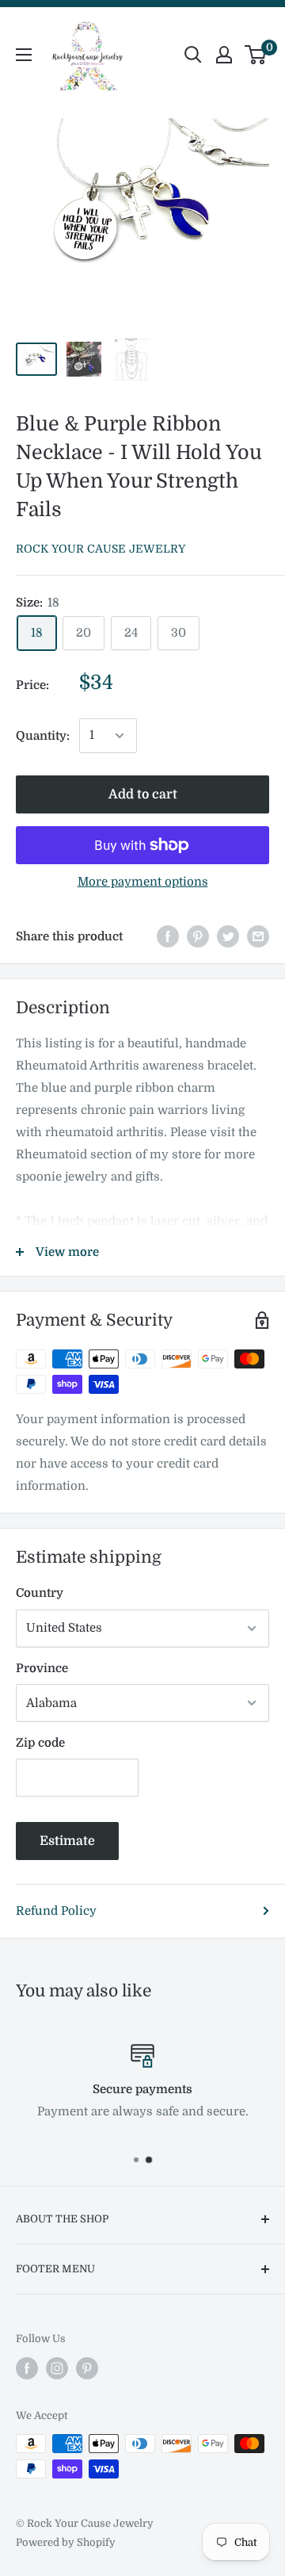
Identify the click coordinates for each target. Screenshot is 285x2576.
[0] (256, 55)
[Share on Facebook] (168, 936)
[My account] (224, 55)
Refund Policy (56, 1911)
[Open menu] (24, 55)
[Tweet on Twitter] (228, 936)
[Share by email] (258, 936)
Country (40, 1593)
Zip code (40, 1743)
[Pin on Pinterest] (198, 936)
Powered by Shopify (66, 2542)
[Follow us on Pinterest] (87, 2368)
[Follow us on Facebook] (27, 2368)
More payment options (143, 882)
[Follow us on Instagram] (57, 2368)
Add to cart (143, 794)
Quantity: (43, 736)
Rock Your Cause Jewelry (101, 549)
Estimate (67, 1841)
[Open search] (193, 55)
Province (42, 1668)
